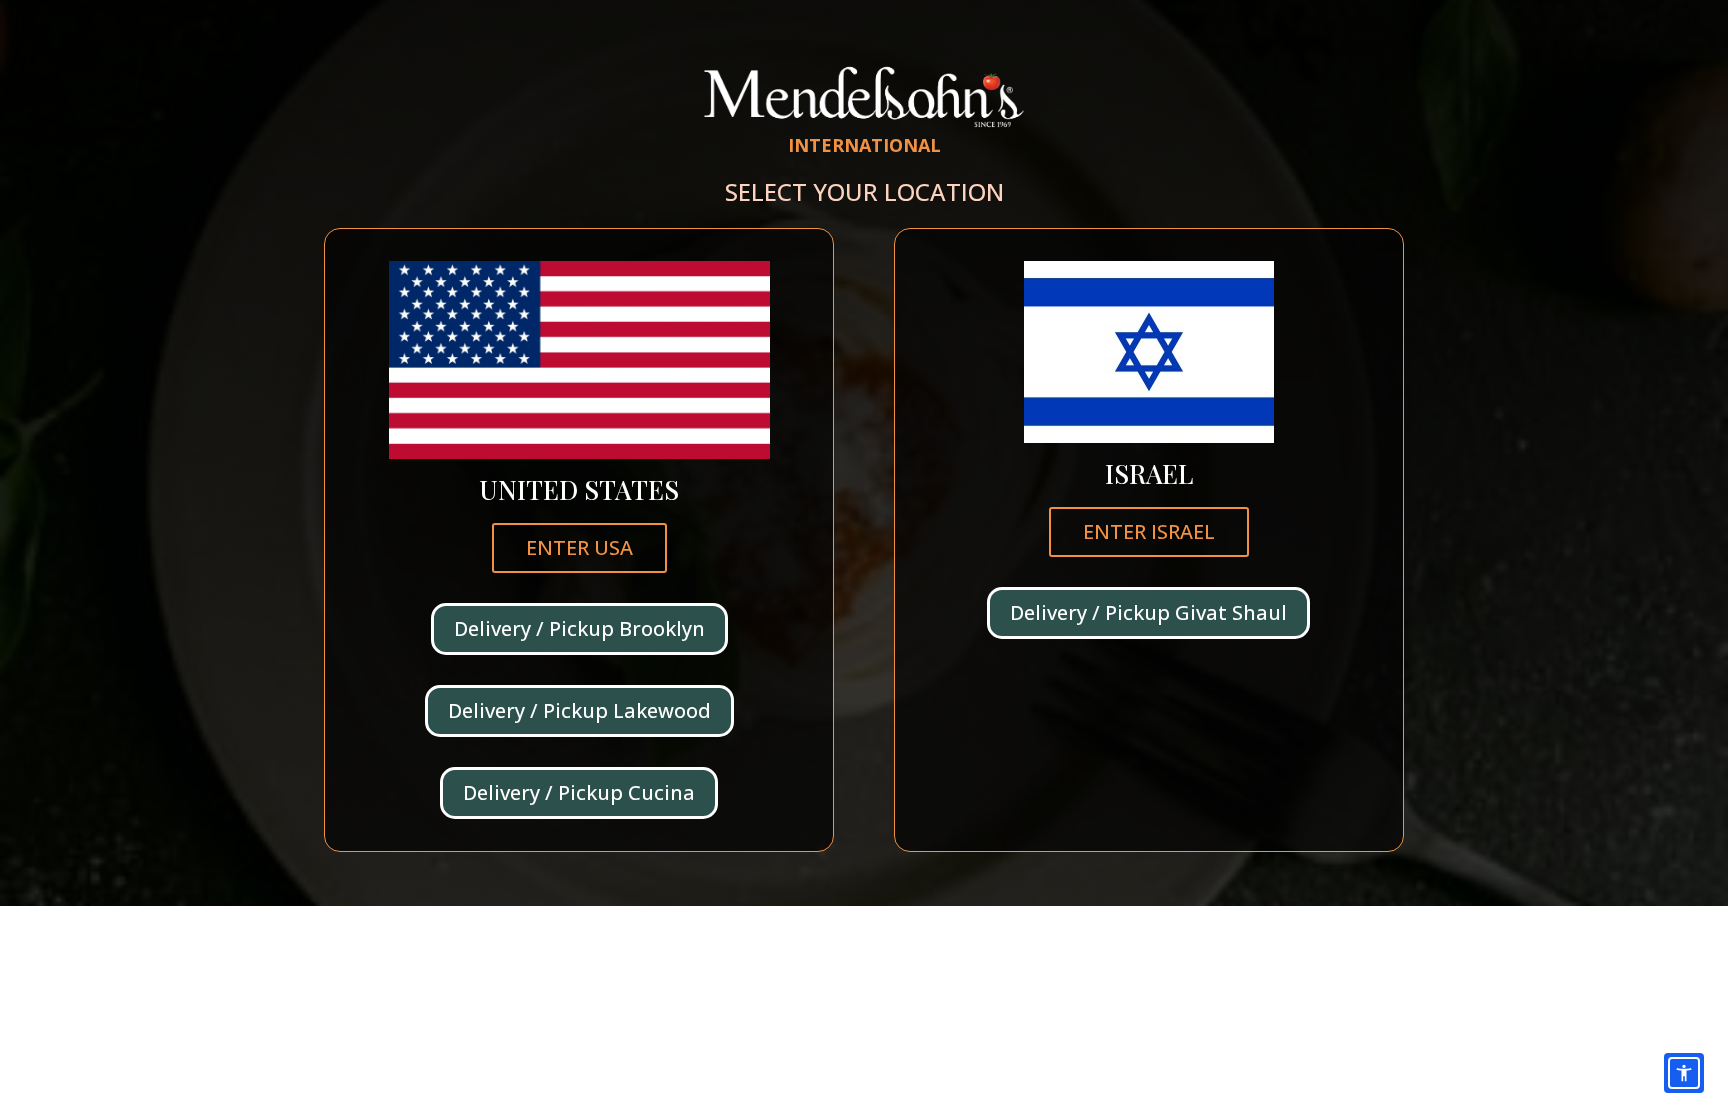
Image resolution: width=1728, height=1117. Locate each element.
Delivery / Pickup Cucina (579, 792)
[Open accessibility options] (1684, 1073)
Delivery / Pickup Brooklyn (579, 628)
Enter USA (579, 547)
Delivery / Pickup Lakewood (579, 710)
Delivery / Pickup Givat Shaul (1148, 612)
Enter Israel (1149, 531)
